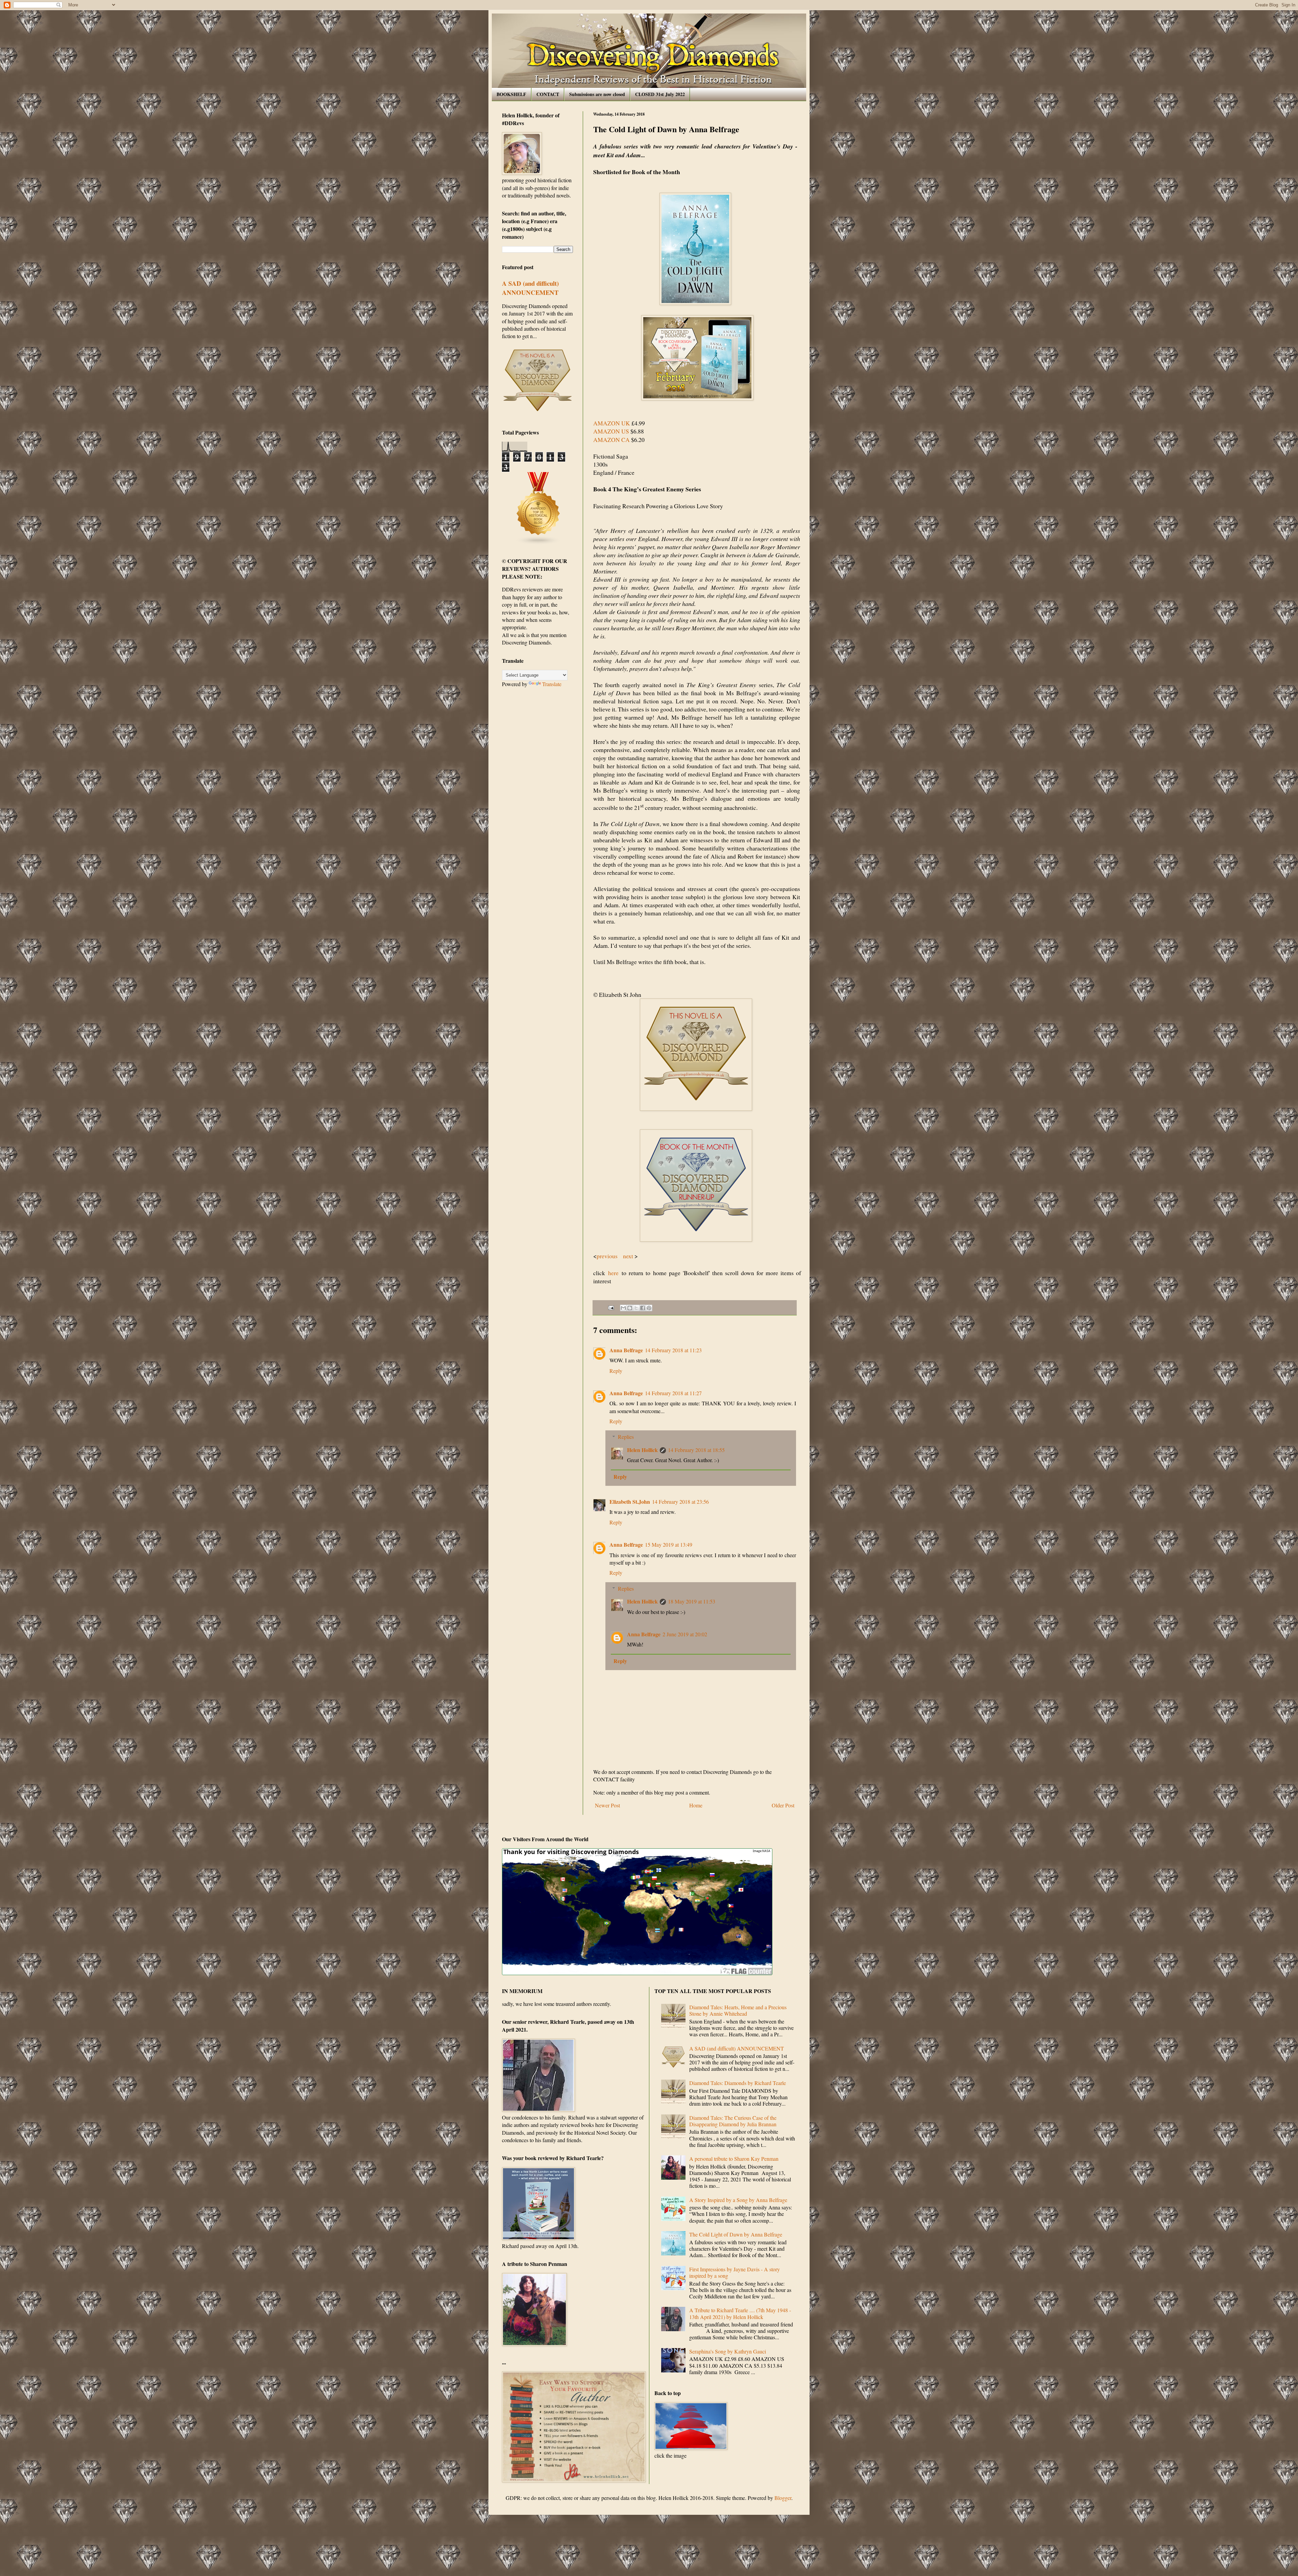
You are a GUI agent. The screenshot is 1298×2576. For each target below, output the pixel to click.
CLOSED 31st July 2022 (660, 94)
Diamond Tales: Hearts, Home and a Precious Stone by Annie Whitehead (738, 2010)
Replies (626, 1437)
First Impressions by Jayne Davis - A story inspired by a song (735, 2272)
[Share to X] (636, 1308)
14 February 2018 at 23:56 (680, 1502)
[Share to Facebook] (643, 1308)
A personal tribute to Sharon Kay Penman (734, 2159)
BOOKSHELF (511, 94)
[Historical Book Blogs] (538, 543)
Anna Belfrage (626, 1350)
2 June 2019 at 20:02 (685, 1634)
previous (608, 1256)
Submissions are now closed (597, 94)
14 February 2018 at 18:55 (696, 1450)
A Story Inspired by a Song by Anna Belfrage (738, 2200)
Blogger (783, 2498)
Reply (616, 1371)
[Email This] (623, 1308)
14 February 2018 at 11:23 (673, 1350)
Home (696, 1805)
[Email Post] (611, 1307)
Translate (552, 684)
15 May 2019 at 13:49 (669, 1544)
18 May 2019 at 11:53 (692, 1601)
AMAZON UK (612, 423)
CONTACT (548, 94)
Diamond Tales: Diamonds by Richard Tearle (738, 2083)
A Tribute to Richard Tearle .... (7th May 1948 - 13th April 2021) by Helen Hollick (740, 2313)
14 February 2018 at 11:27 (673, 1393)
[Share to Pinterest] (649, 1308)
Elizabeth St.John (630, 1502)
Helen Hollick (642, 1450)
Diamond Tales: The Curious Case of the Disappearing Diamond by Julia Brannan (733, 2121)
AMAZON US (611, 431)
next (628, 1256)
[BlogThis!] (630, 1308)
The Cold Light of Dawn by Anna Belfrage (736, 2234)
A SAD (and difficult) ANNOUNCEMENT (530, 288)
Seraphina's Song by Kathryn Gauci (728, 2351)
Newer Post (607, 1805)
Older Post (783, 1805)
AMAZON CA (611, 440)
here (612, 1273)
